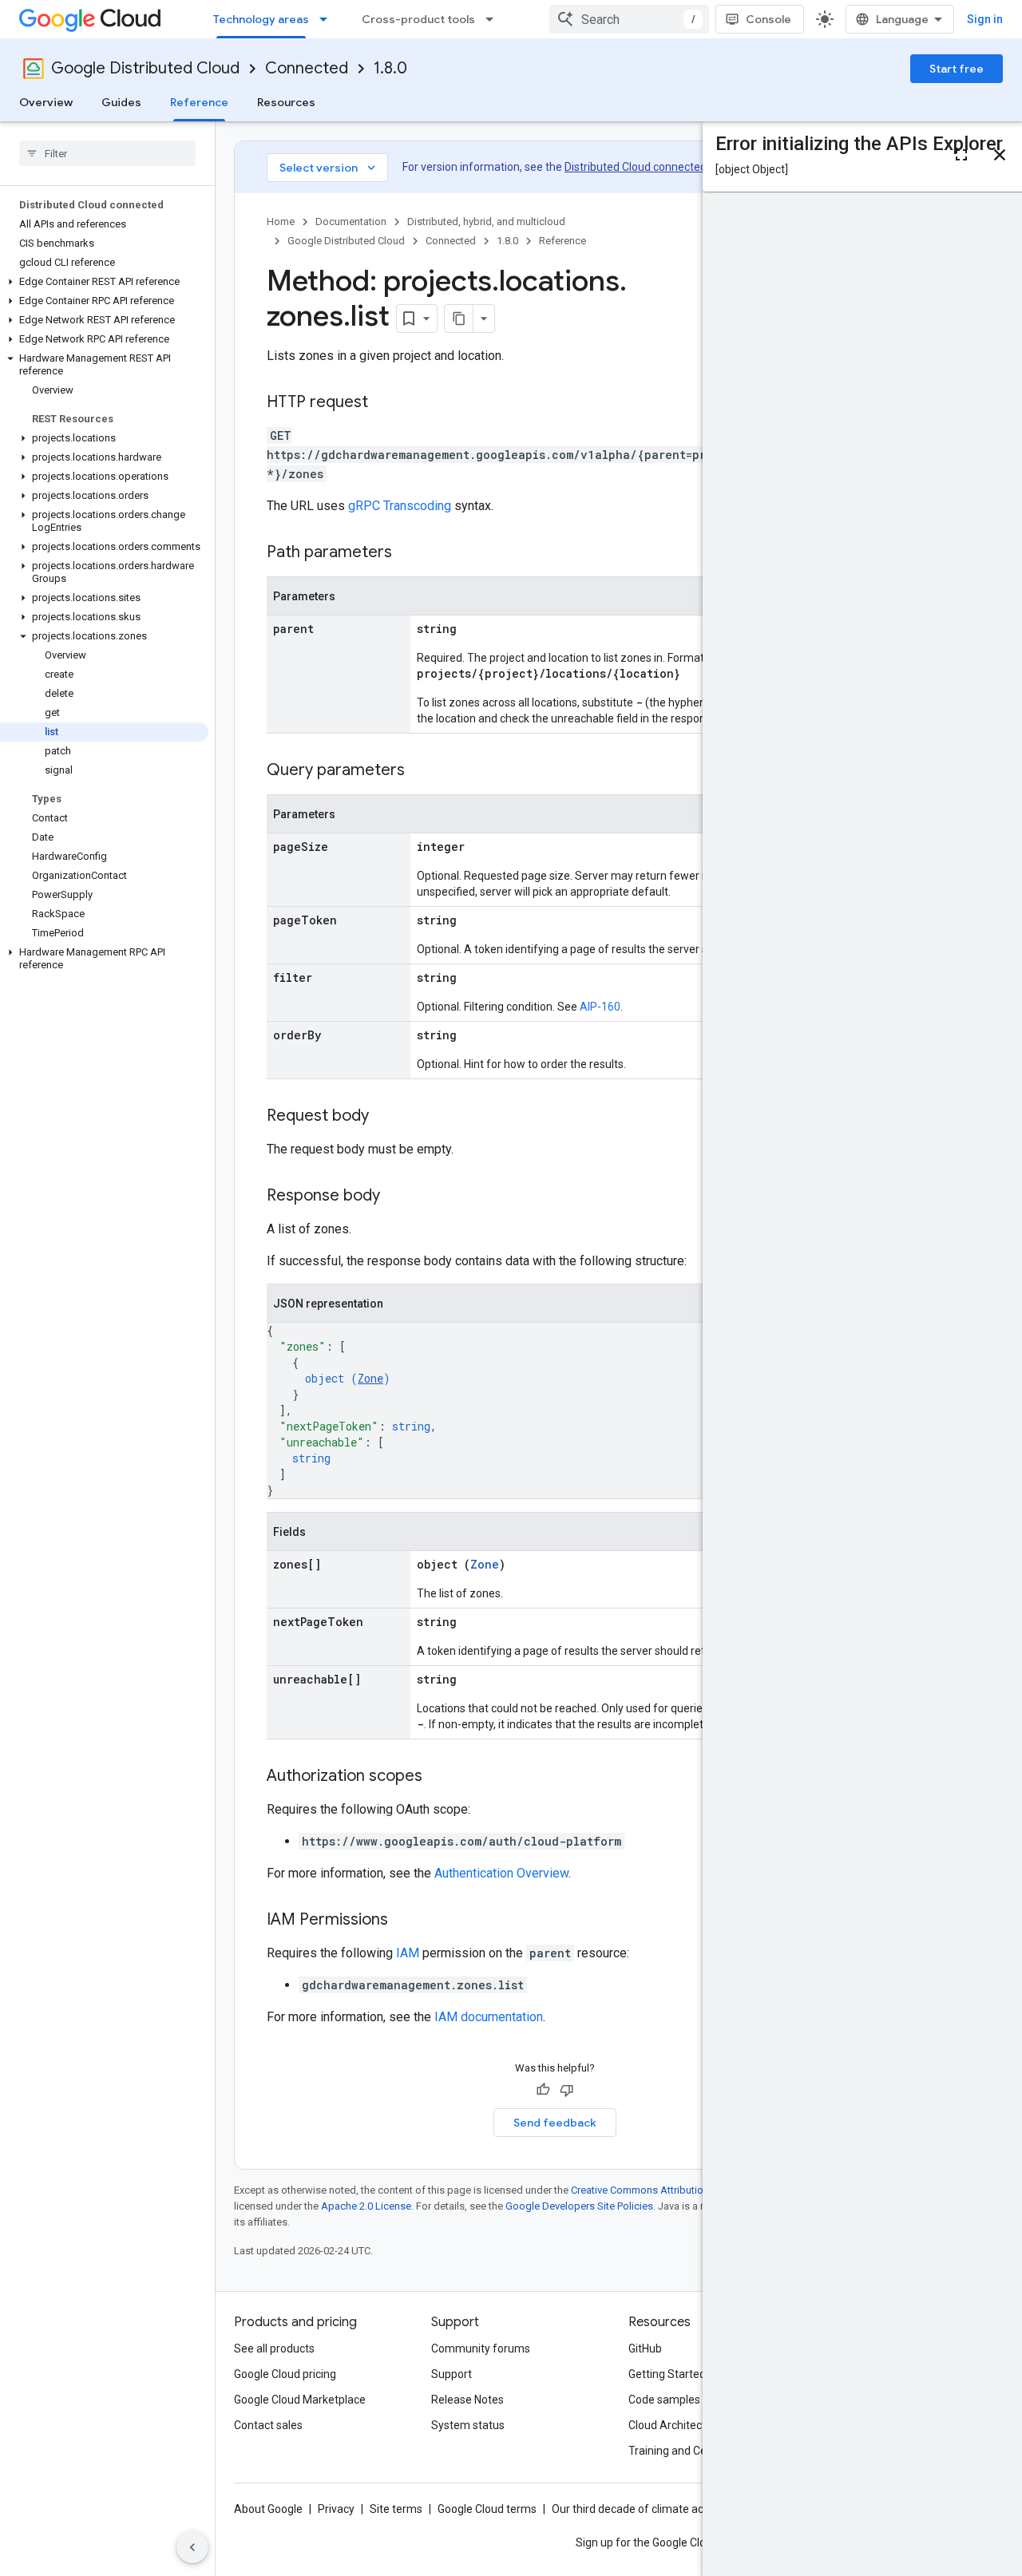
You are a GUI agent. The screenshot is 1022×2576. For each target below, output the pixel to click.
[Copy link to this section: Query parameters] (421, 771)
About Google (268, 2509)
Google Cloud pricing (285, 2374)
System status (468, 2425)
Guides (121, 102)
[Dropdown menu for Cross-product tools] (494, 19)
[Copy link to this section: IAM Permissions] (404, 1921)
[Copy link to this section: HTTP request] (384, 403)
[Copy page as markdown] (459, 319)
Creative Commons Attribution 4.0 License (667, 2190)
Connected (307, 68)
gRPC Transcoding (400, 506)
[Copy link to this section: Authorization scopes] (438, 1777)
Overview (46, 102)
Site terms (396, 2509)
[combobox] (629, 19)
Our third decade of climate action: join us (656, 2509)
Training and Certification (691, 2451)
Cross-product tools (418, 19)
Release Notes (467, 2400)
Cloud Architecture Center (694, 2425)
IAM (408, 1953)
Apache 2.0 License (366, 2206)
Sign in (985, 19)
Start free (957, 69)
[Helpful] (543, 2090)
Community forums (481, 2348)
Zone (370, 1378)
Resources (286, 102)
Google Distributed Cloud (145, 68)
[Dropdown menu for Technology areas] (328, 19)
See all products (274, 2348)
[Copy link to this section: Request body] (385, 1117)
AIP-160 (600, 1007)
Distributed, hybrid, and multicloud (486, 222)
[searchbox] (107, 153)
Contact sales (268, 2425)
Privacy (336, 2509)
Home (281, 222)
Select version (329, 168)
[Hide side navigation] (192, 2547)
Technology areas (261, 19)
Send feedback (555, 2123)
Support (452, 2374)
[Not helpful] (567, 2090)
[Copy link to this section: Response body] (396, 1197)
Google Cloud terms (487, 2509)
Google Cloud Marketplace (300, 2400)
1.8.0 (390, 68)
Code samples (664, 2400)
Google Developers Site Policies (579, 2206)
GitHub (645, 2348)
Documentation (351, 222)
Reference (199, 102)
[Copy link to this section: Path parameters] (408, 553)
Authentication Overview (501, 1873)
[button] (104, 282)
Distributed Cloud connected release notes (671, 167)
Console (768, 19)
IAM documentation (489, 2017)
